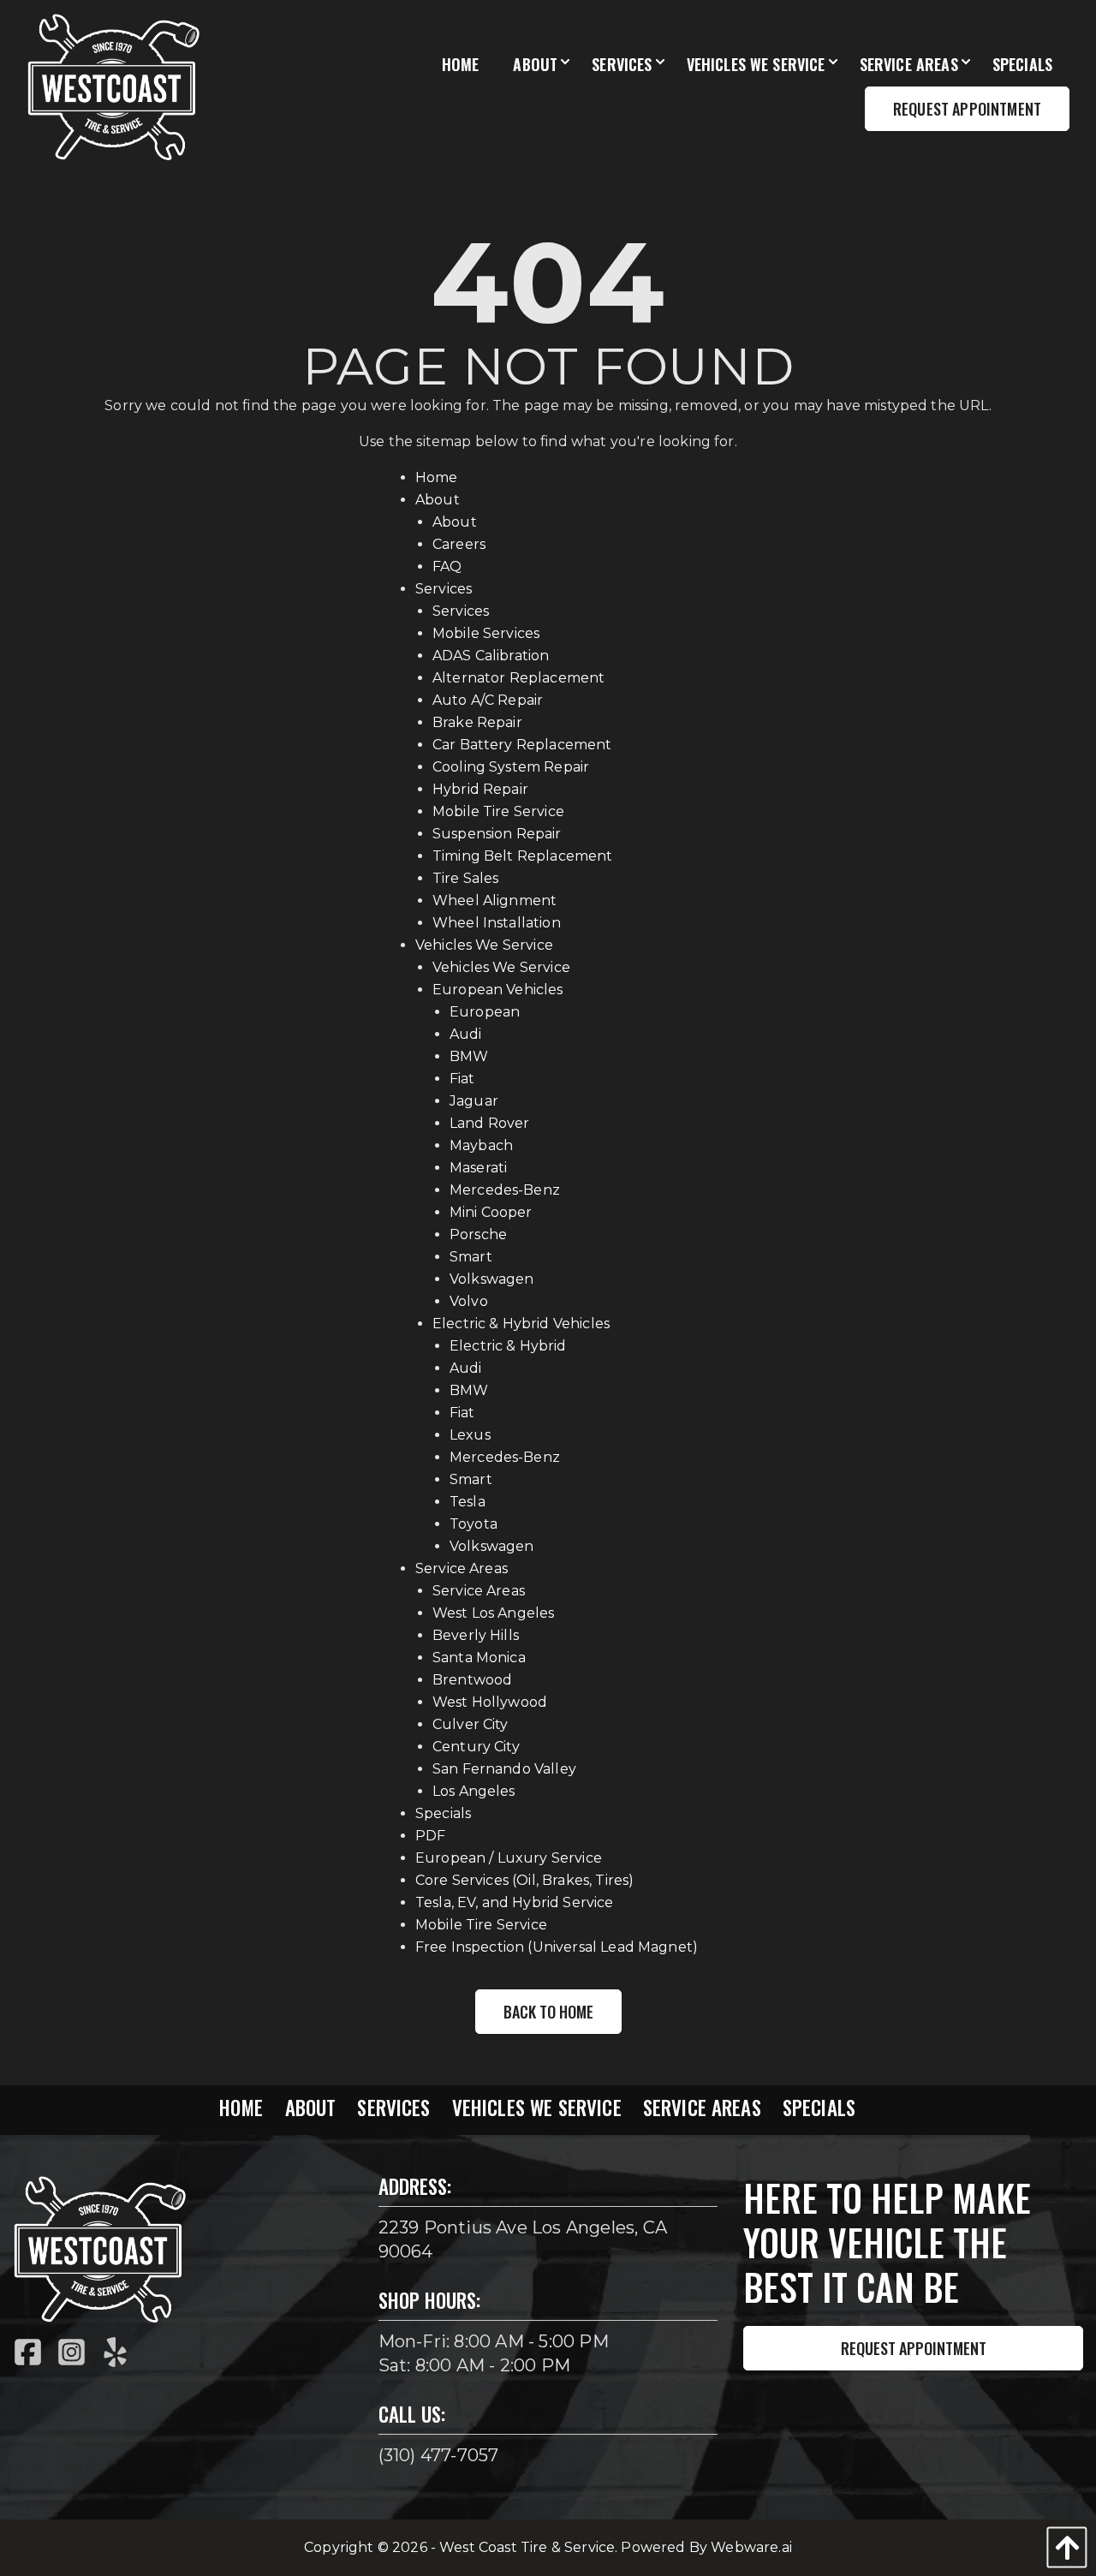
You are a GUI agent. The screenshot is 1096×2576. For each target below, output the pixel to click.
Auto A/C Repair (488, 700)
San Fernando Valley (504, 1769)
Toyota (474, 1524)
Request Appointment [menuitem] (967, 109)
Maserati (478, 1168)
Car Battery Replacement (522, 745)
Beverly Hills (476, 1635)
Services (444, 589)
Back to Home (548, 2012)
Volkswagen (492, 1279)
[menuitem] (461, 65)
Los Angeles (474, 1791)
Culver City (471, 1724)
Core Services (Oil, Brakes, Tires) (524, 1880)
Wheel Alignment (494, 900)
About (438, 500)
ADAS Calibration (491, 656)
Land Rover (490, 1123)
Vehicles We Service (484, 945)
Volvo (469, 1301)
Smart (471, 1257)
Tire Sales (466, 878)
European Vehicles (498, 990)
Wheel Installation (497, 923)
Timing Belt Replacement (523, 856)
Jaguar (474, 1101)
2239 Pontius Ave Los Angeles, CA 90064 (523, 2239)
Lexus (470, 1435)
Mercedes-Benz (505, 1190)
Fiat (462, 1079)
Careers (459, 544)
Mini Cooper (491, 1212)
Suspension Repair (497, 834)
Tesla (468, 1502)
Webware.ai (751, 2547)
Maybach (481, 1145)
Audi (466, 1034)
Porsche (478, 1234)
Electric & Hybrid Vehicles (521, 1324)
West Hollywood (490, 1702)
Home (437, 477)
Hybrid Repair (480, 789)
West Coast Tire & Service (527, 2547)
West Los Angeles (494, 1613)
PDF (430, 1836)
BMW (469, 1056)
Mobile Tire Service (498, 811)
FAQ (447, 566)
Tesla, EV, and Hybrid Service (515, 1902)
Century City (476, 1747)
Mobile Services (486, 633)
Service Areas (462, 1568)
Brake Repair (477, 722)
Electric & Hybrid (508, 1346)
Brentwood (472, 1680)
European (485, 1012)
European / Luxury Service (509, 1858)
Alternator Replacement (519, 678)
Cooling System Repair (511, 767)
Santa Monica (479, 1658)
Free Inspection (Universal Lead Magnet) (557, 1947)
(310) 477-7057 (439, 2455)
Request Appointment (914, 2348)
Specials (443, 1813)
